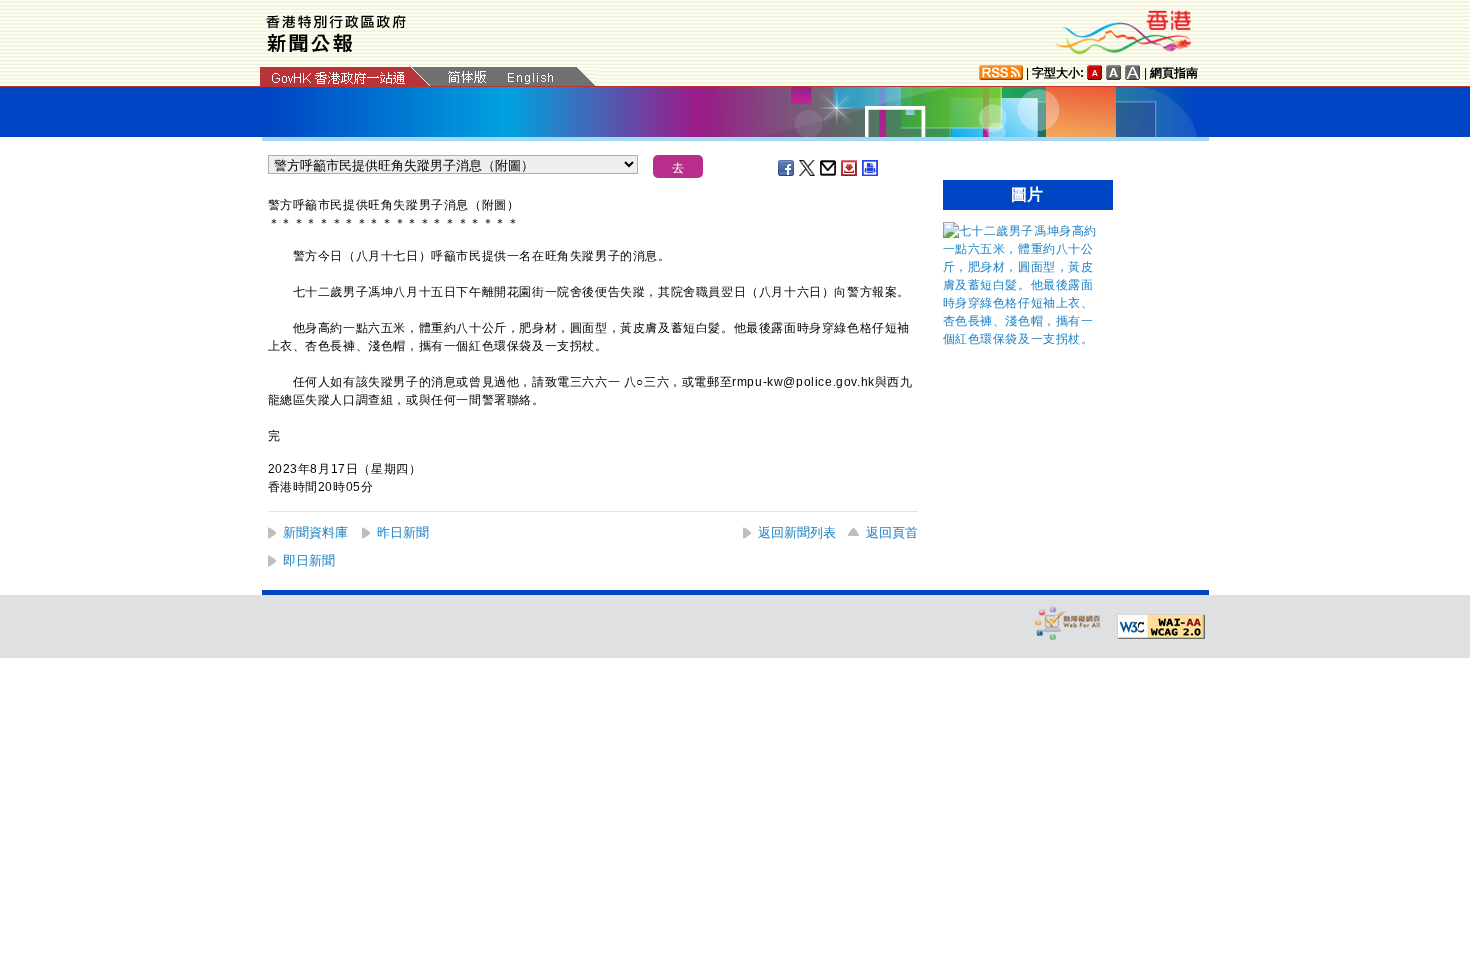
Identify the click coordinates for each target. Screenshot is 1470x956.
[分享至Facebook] (787, 168)
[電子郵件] (829, 168)
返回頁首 (892, 532)
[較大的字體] (1114, 72)
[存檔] (850, 168)
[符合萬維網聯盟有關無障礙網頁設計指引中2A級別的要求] (1161, 627)
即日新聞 (309, 560)
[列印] (871, 168)
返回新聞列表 (797, 532)
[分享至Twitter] (808, 168)
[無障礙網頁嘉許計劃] (1068, 622)
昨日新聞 (403, 532)
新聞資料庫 (315, 532)
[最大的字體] (1133, 72)
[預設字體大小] (1095, 72)
